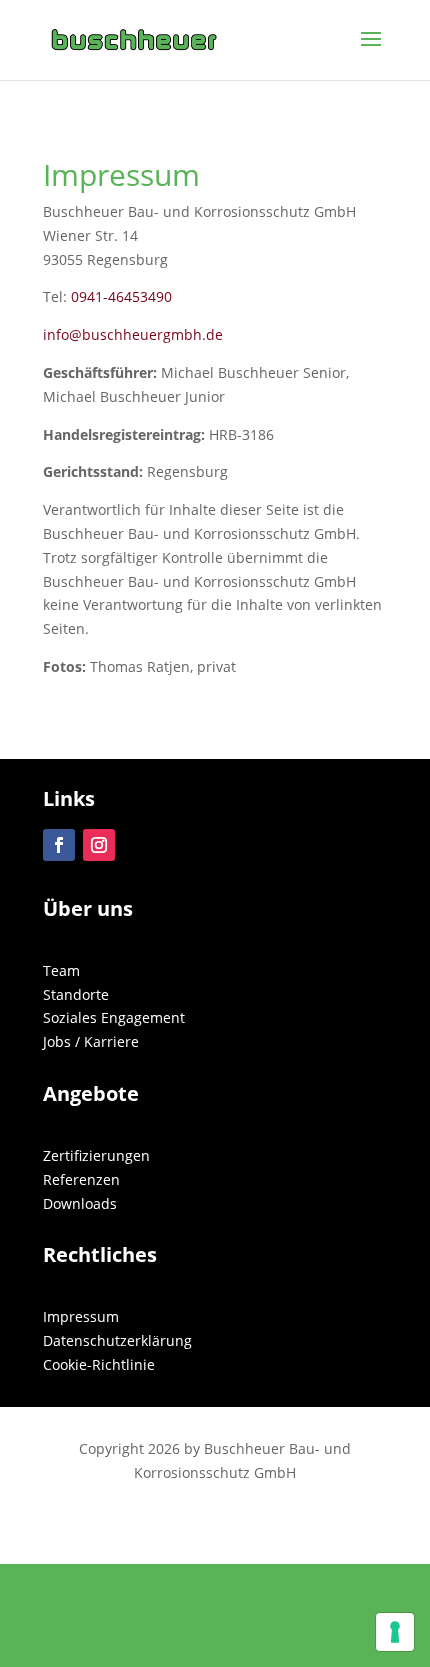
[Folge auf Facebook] (59, 845)
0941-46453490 (121, 296)
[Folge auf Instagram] (99, 845)
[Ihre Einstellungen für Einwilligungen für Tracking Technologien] (395, 1632)
